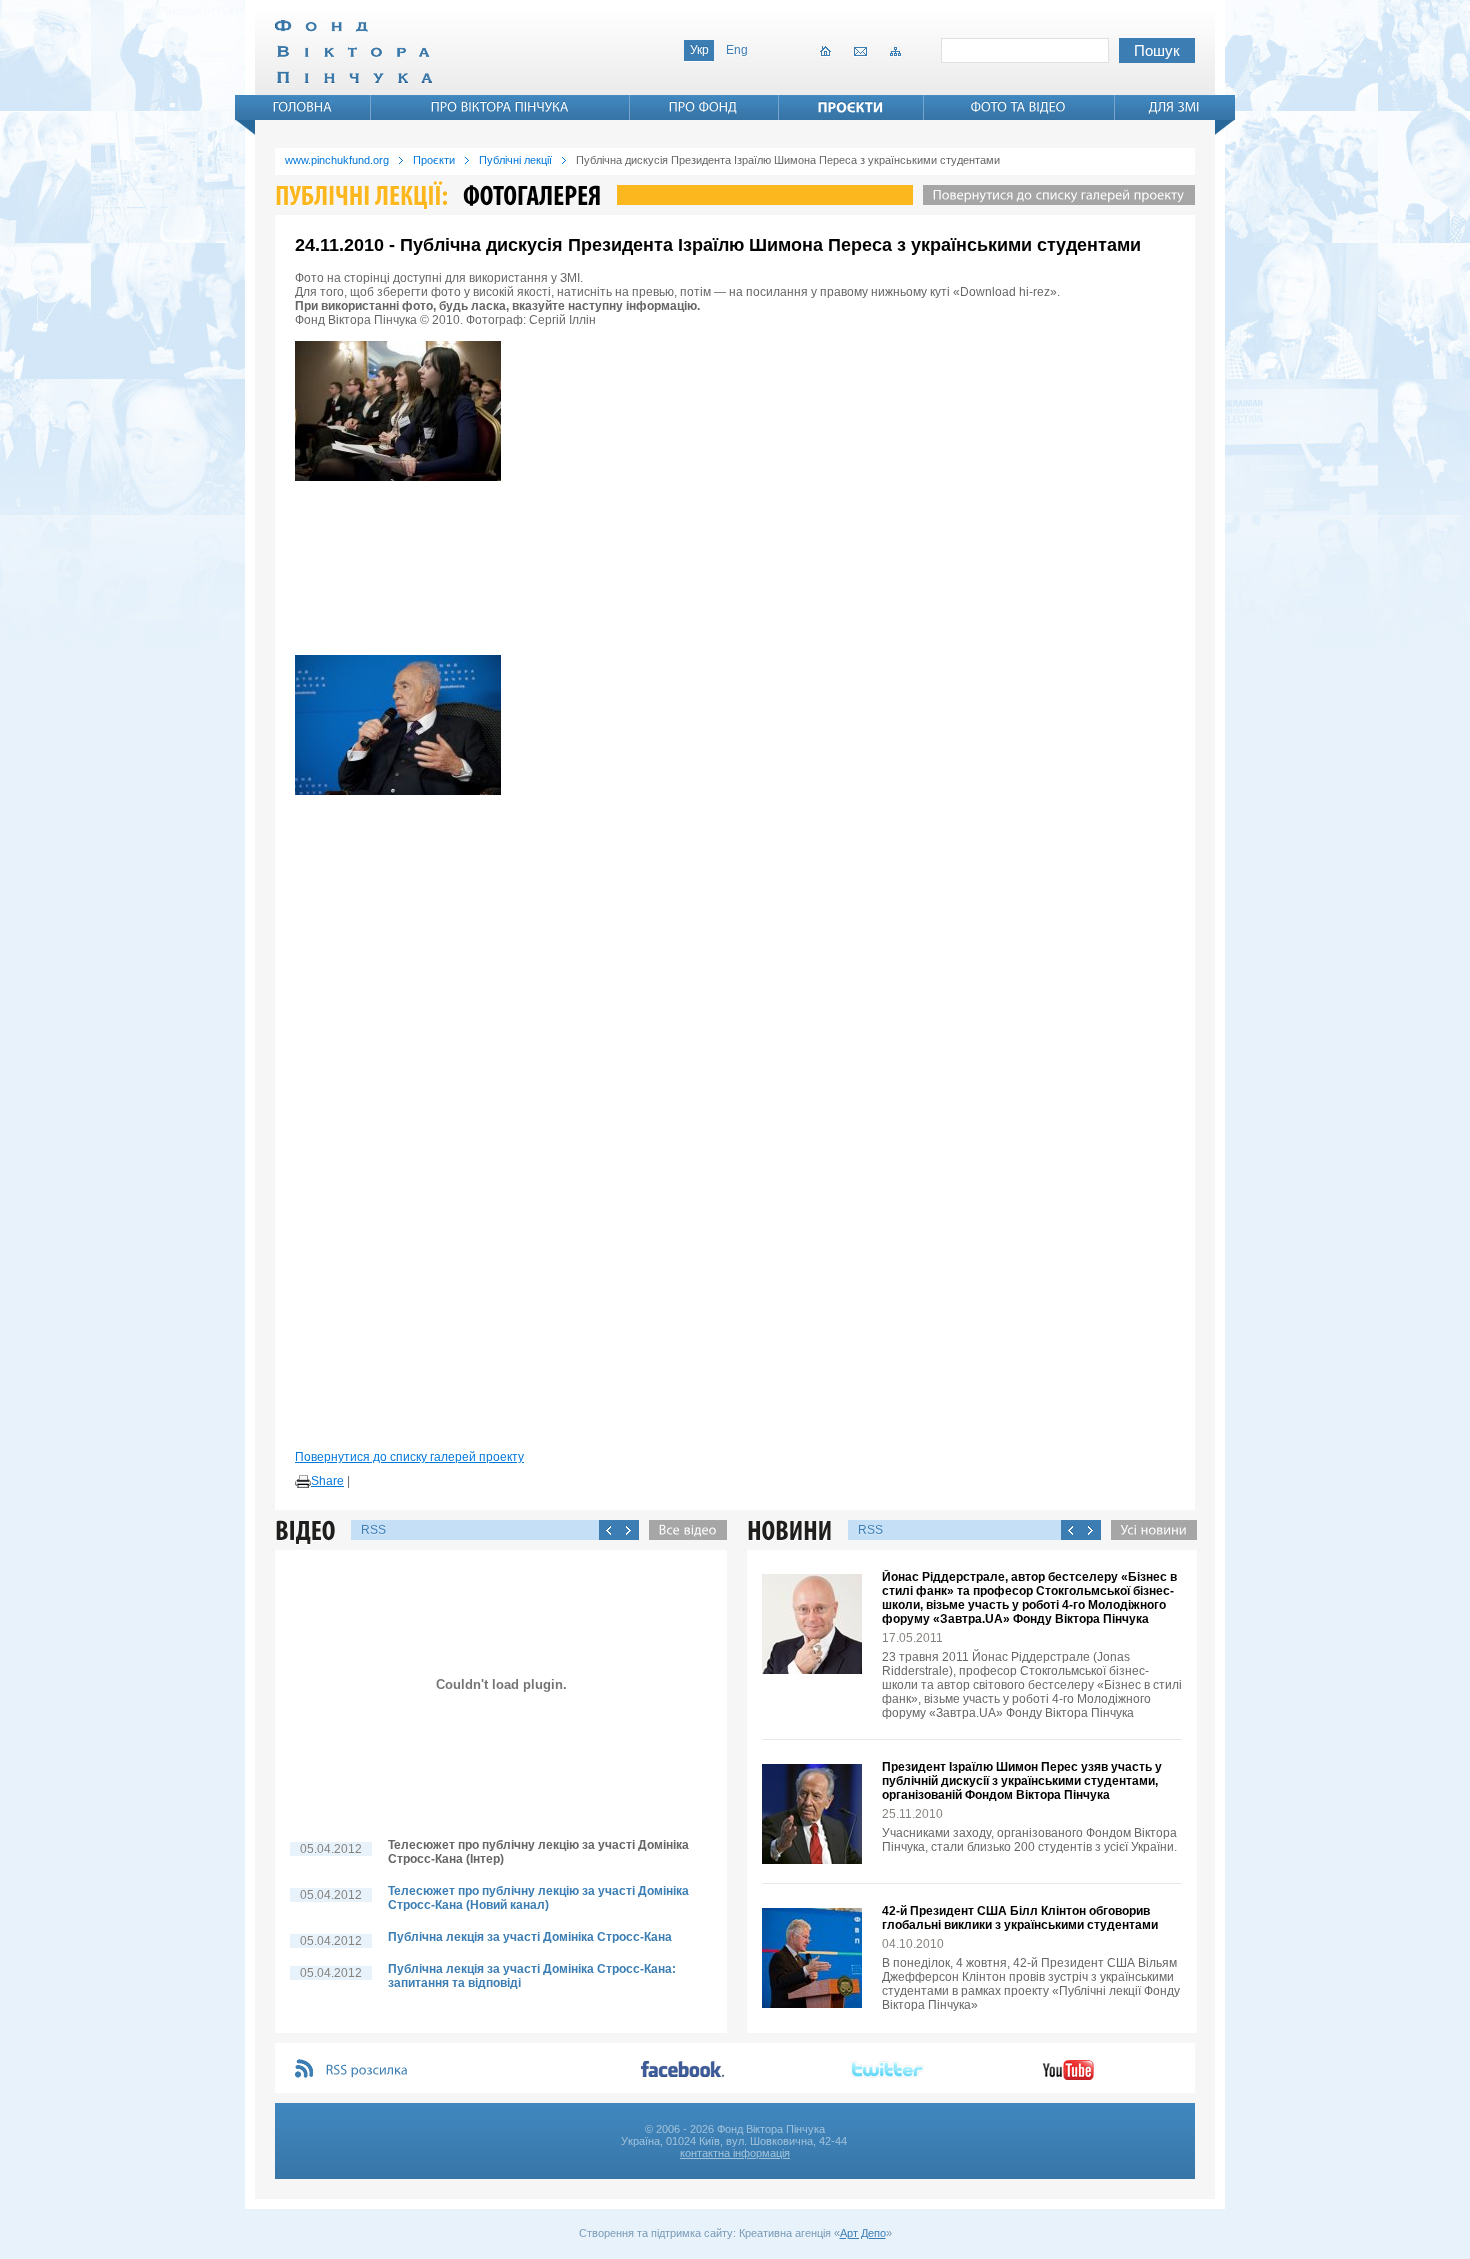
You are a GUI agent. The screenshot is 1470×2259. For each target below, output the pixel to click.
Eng (737, 50)
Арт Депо (863, 2233)
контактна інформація (735, 2153)
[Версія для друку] (303, 1482)
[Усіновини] (1149, 1530)
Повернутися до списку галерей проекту (409, 1457)
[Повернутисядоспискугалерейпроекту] (1054, 195)
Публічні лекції (515, 160)
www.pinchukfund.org (337, 160)
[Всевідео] (683, 1530)
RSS (373, 1530)
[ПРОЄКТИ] (851, 107)
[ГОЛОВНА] (303, 107)
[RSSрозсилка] (367, 2070)
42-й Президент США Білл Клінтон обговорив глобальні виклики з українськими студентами (1020, 1918)
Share (327, 1481)
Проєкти (434, 160)
